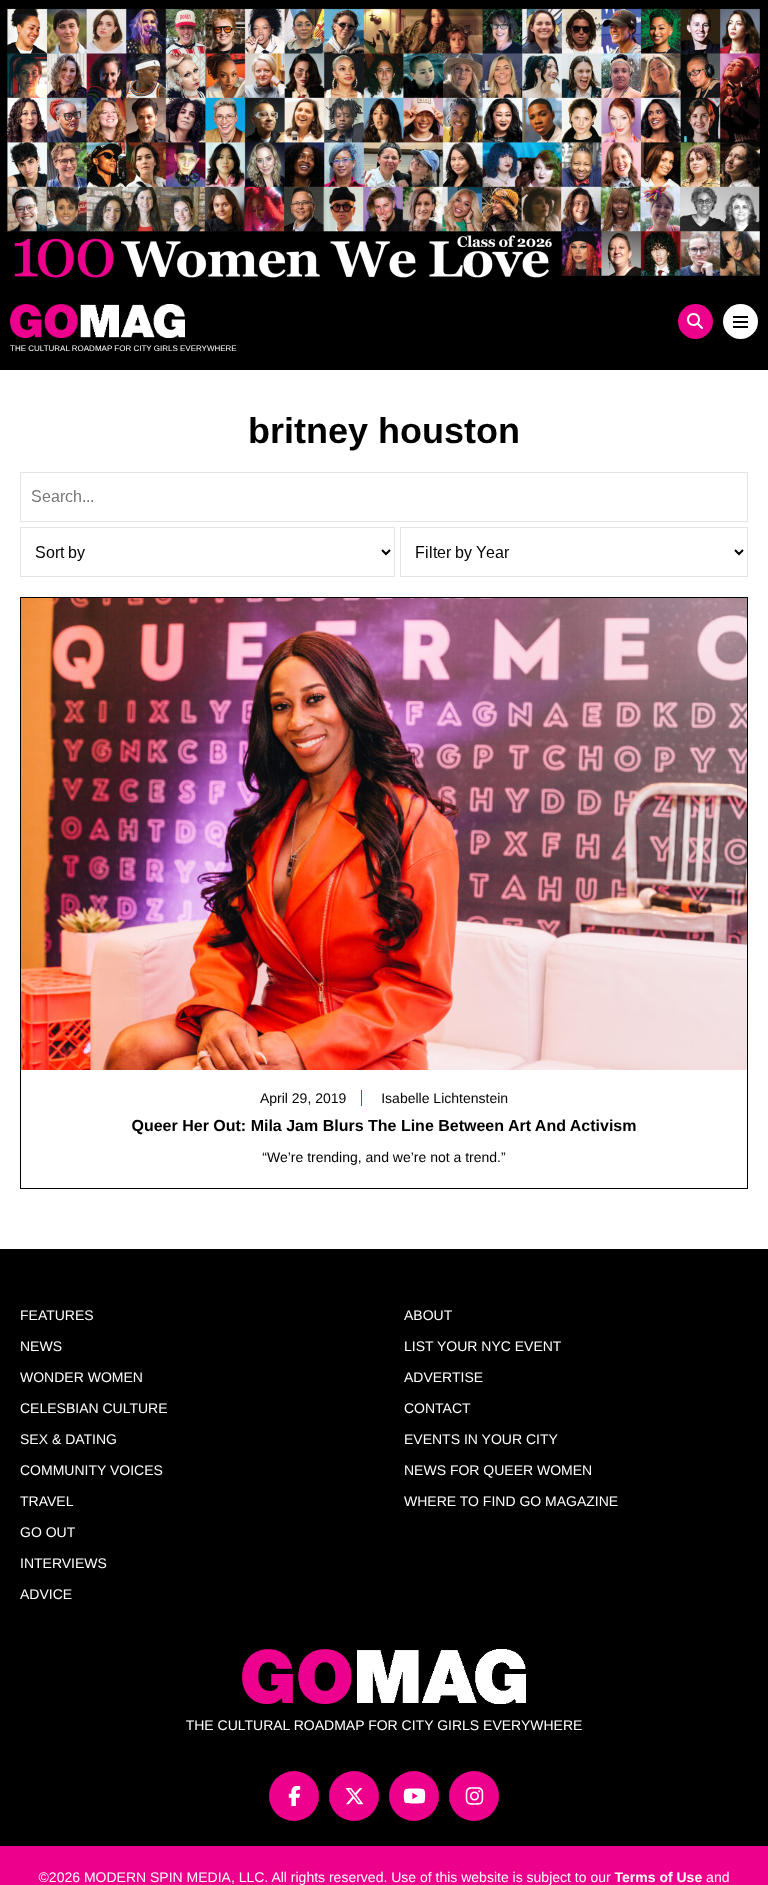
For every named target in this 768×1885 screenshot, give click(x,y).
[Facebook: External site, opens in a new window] (294, 1796)
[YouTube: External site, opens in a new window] (414, 1796)
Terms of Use (659, 1877)
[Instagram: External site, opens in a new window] (474, 1796)
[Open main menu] (740, 321)
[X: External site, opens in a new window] (354, 1796)
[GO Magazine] (290, 321)
